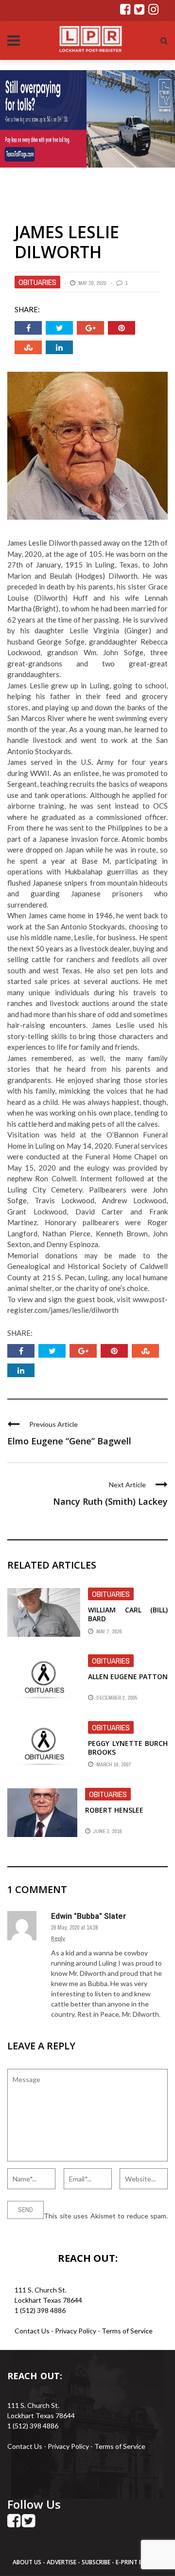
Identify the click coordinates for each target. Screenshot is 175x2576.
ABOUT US (28, 2562)
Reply (58, 1938)
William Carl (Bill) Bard (128, 1614)
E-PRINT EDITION (139, 2562)
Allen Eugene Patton (128, 1676)
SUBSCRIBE (97, 2562)
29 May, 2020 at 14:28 (74, 1928)
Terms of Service (127, 2331)
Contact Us (32, 2331)
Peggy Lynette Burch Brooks (128, 1748)
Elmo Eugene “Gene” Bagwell (69, 1441)
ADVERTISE (61, 2562)
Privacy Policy (76, 2331)
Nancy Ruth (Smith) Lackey (110, 1501)
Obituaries (37, 282)
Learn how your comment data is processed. (74, 2226)
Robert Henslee (114, 1810)
